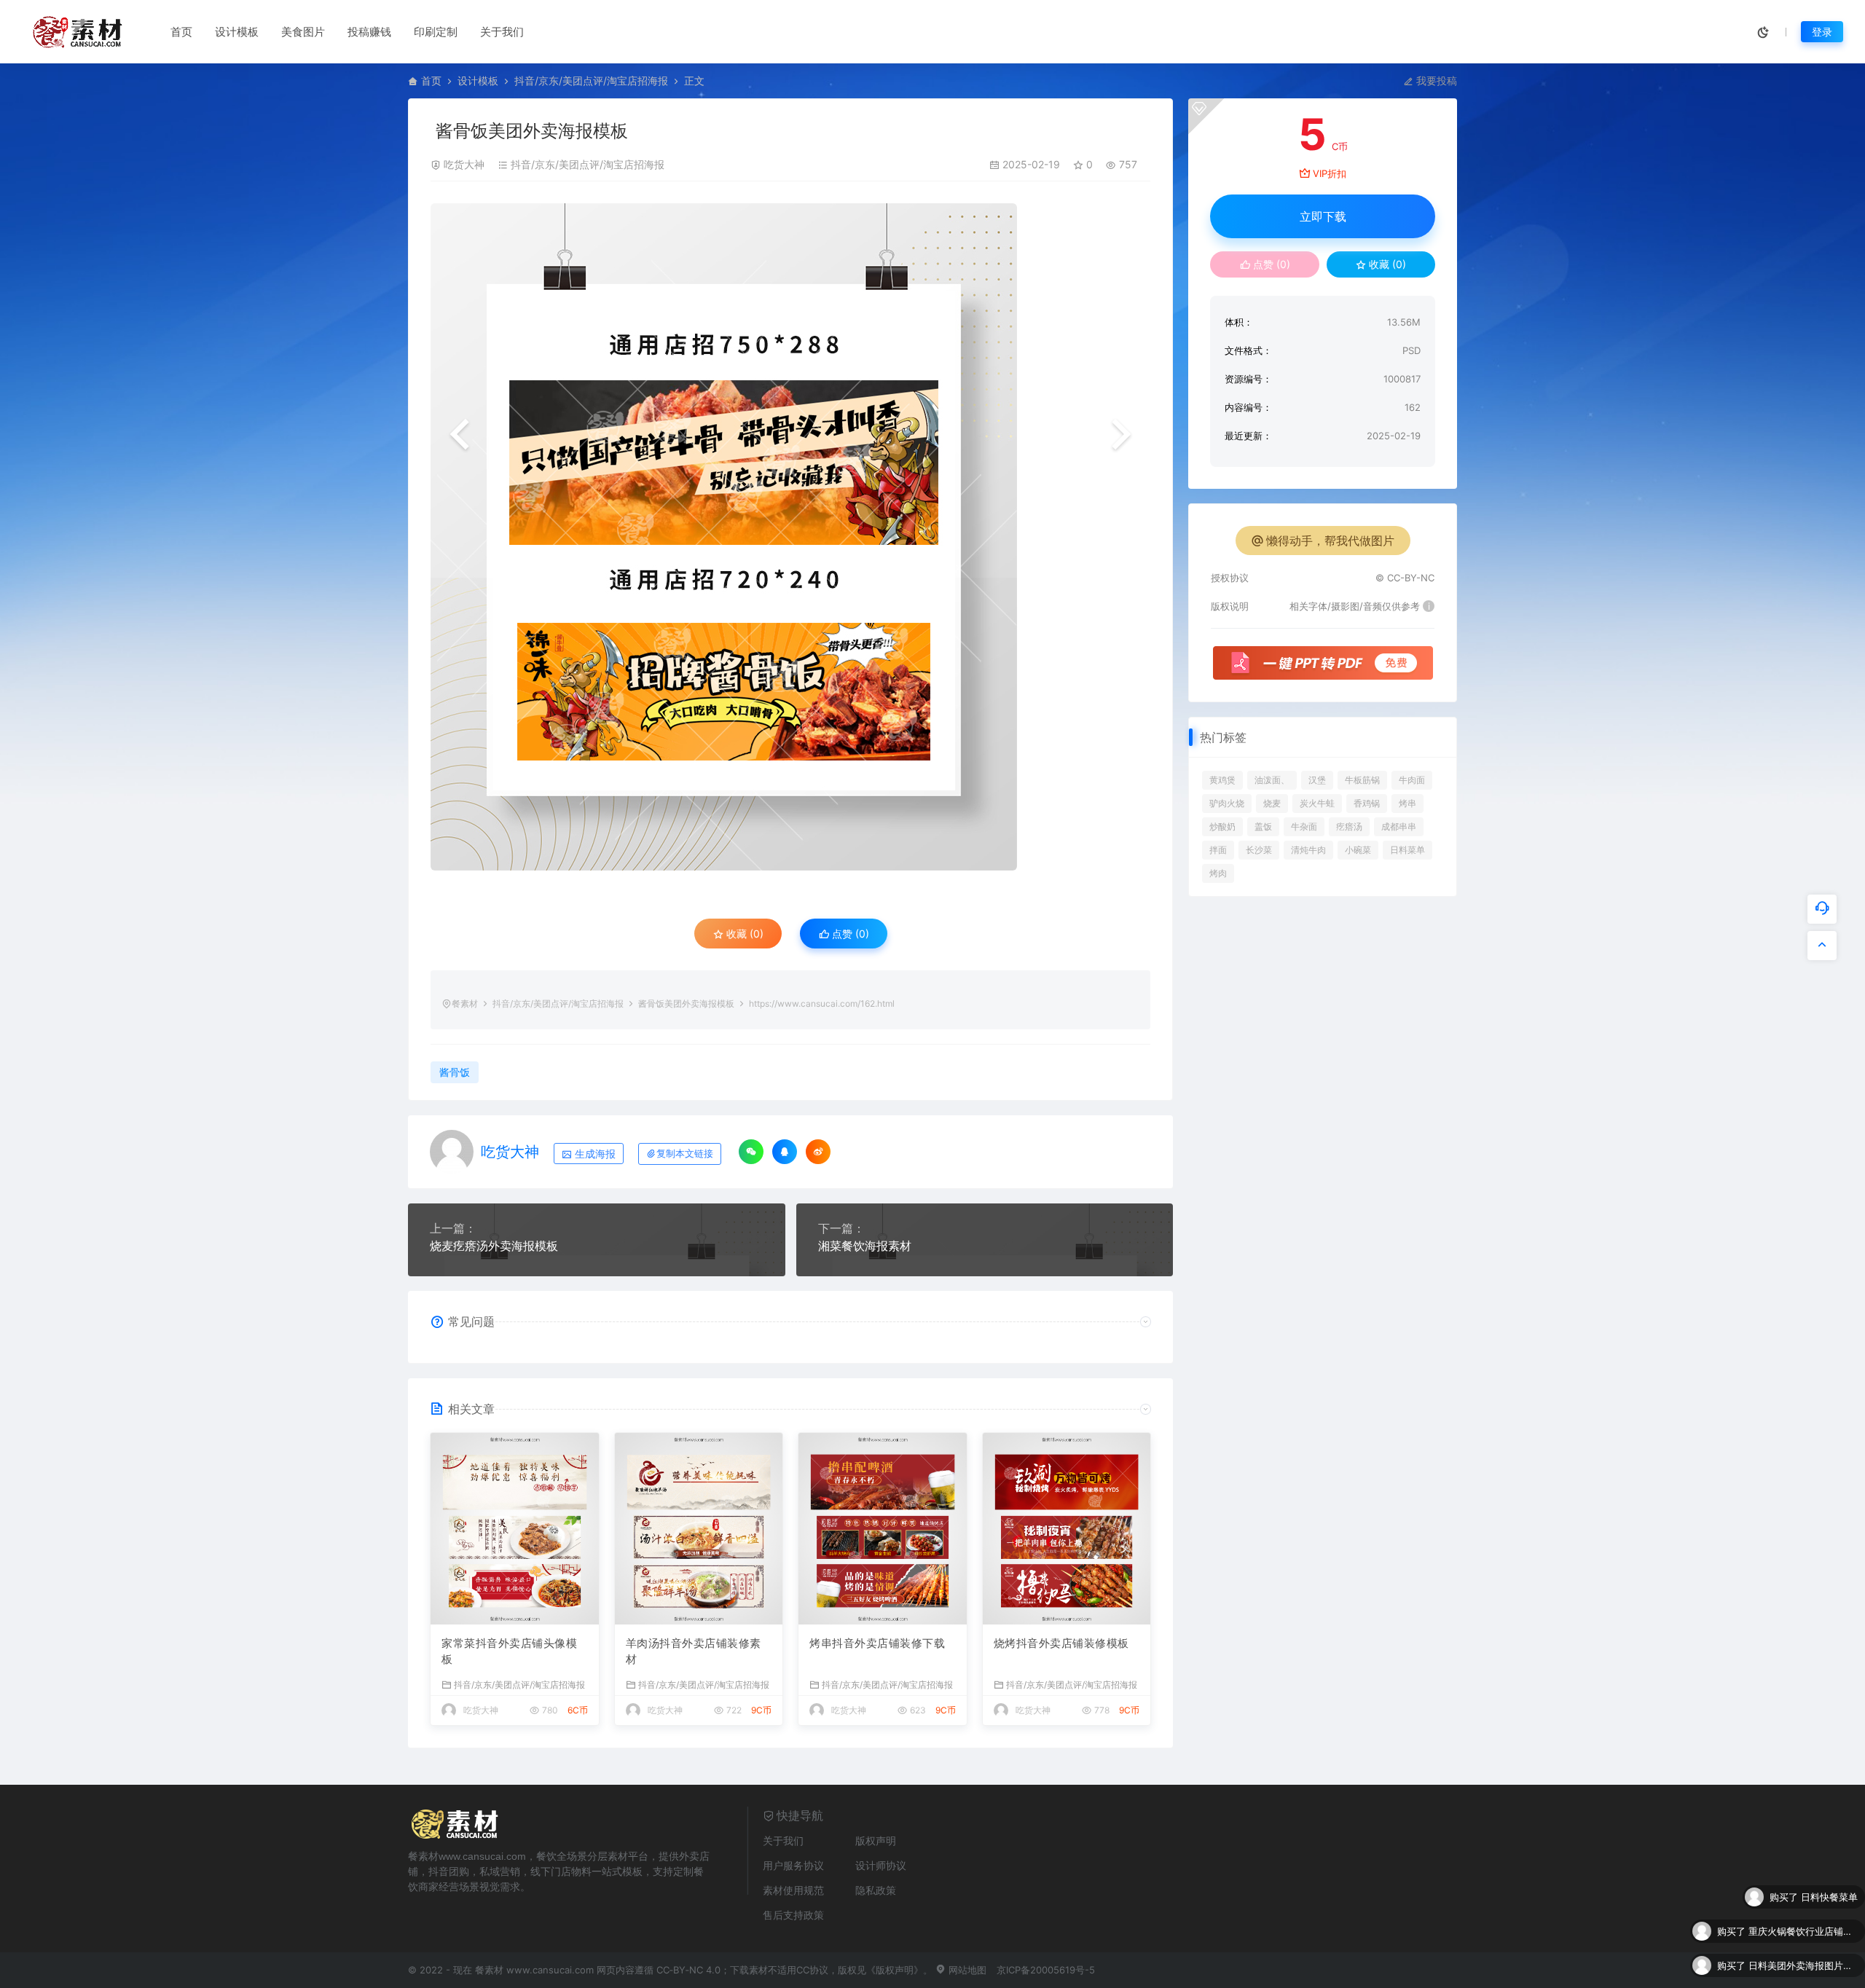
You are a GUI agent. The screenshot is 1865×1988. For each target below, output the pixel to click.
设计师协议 (881, 1865)
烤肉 (1218, 873)
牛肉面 (1412, 780)
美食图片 (303, 32)
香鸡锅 (1367, 803)
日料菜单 (1407, 850)
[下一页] (1121, 436)
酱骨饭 (455, 1072)
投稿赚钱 (369, 32)
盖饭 (1263, 826)
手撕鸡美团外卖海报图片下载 (1803, 1965)
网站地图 (966, 1970)
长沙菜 (1259, 850)
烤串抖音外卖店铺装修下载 (877, 1643)
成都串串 (1399, 826)
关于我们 (502, 32)
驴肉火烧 (1227, 803)
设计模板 (237, 32)
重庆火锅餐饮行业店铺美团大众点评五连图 (1803, 1897)
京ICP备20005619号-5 (1046, 1970)
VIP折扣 (1330, 173)
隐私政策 (876, 1890)
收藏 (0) (743, 934)
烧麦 (1272, 803)
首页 (181, 32)
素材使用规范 (793, 1890)
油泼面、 (1272, 780)
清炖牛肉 (1308, 850)
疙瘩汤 (1349, 826)
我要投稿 (1435, 80)
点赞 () (849, 934)
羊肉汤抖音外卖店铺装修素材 (694, 1651)
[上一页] (460, 436)
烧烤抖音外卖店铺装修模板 (1061, 1643)
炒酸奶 (1222, 826)
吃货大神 (464, 164)
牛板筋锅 (1362, 780)
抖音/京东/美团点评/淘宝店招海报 (591, 80)
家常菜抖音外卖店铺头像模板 (509, 1651)
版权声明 (876, 1840)
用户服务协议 (793, 1865)
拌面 (1218, 850)
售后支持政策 (793, 1915)
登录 (1822, 32)
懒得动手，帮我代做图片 (1330, 541)
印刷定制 (436, 32)
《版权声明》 (895, 1970)
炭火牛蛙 (1317, 803)
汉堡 (1317, 780)
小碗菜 (1358, 850)
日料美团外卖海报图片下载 (1803, 1931)
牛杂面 (1304, 826)
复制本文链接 (685, 1154)
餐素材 (465, 1003)
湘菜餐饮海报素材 (865, 1246)
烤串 (1407, 803)
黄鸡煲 (1222, 780)
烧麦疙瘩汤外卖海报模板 (494, 1246)
